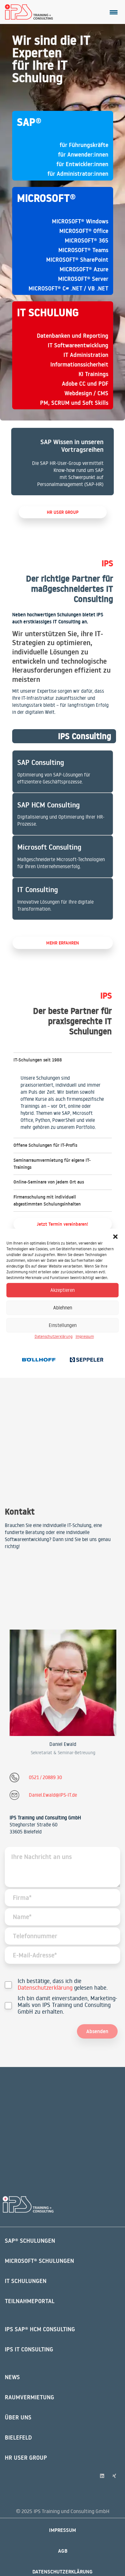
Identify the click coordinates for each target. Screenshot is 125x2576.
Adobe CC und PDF (85, 384)
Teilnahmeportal (30, 2301)
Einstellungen (63, 1325)
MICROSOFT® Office (84, 231)
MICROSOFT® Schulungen (39, 2261)
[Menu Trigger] (114, 12)
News (12, 2377)
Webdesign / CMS (86, 393)
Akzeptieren (63, 1290)
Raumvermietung (29, 2397)
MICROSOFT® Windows (80, 221)
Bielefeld (18, 2437)
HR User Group (26, 2458)
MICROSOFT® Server (83, 279)
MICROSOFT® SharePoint (77, 260)
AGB (63, 2551)
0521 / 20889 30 (45, 1777)
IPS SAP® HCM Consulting (40, 2329)
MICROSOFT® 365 (87, 240)
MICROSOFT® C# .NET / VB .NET (68, 288)
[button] (115, 1237)
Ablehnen (63, 1308)
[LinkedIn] (102, 2476)
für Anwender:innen (83, 154)
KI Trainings (93, 374)
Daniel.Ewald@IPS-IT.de (53, 1795)
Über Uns (18, 2417)
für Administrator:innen (78, 174)
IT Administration (86, 355)
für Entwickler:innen (82, 164)
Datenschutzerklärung (54, 1336)
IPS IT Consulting (29, 2349)
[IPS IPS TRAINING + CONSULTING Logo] (29, 12)
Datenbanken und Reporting (73, 336)
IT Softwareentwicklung (78, 345)
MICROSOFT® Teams (83, 250)
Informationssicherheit (79, 364)
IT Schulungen (26, 2281)
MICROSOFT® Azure (84, 269)
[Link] (63, 462)
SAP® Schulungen (30, 2241)
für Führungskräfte (84, 145)
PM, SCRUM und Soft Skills (74, 403)
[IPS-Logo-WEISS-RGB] (28, 2205)
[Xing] (114, 2476)
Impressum (85, 1336)
